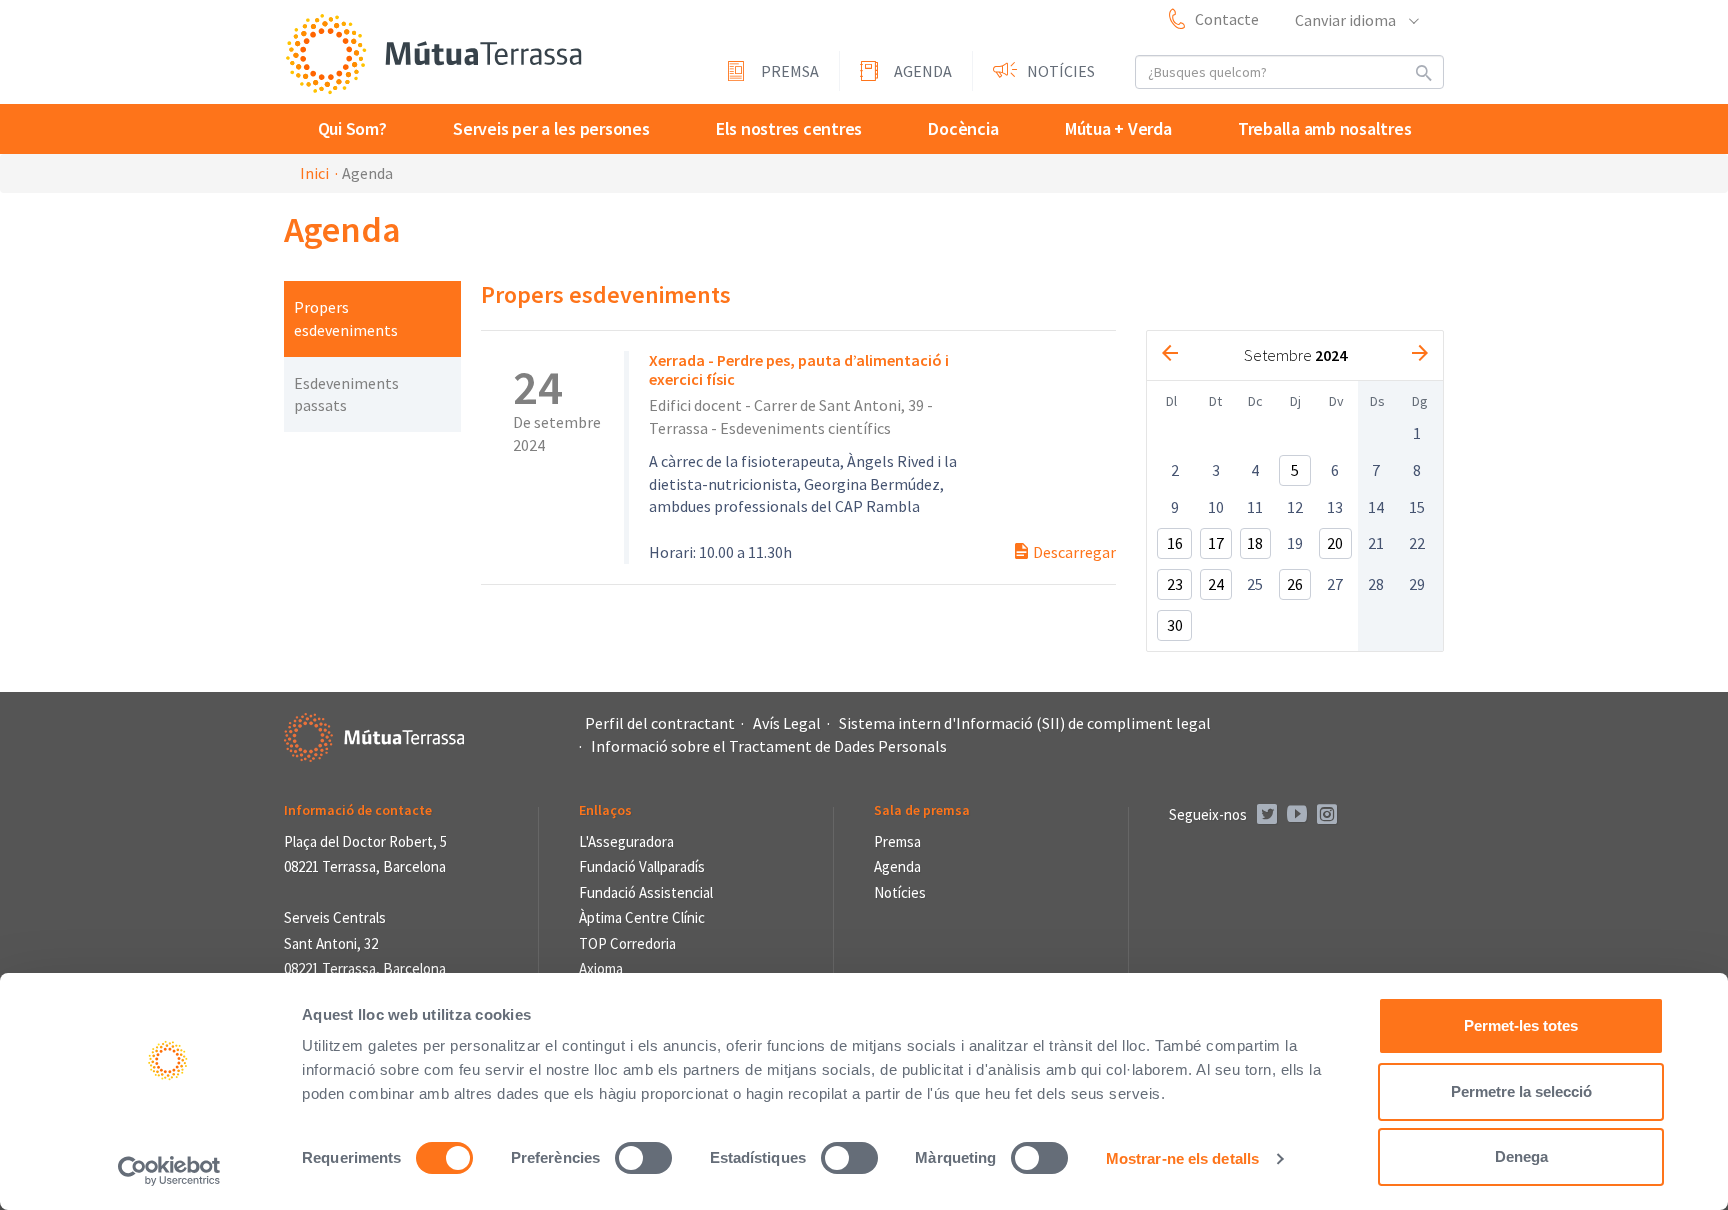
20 (1335, 543)
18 (1255, 543)
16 (1175, 543)
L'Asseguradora (626, 841)
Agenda (923, 71)
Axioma (601, 968)
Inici (314, 173)
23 (1175, 584)
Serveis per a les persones (551, 128)
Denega (1521, 1156)
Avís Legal (787, 723)
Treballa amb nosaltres (1325, 128)
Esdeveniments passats (346, 394)
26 (1295, 584)
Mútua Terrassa (434, 53)
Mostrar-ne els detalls (1182, 1158)
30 (1175, 625)
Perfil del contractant (660, 723)
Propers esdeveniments (346, 318)
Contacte (1227, 19)
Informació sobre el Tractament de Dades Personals (769, 746)
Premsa (790, 71)
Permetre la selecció (1521, 1091)
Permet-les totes (1521, 1025)
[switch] (643, 1158)
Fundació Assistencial (646, 892)
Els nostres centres (789, 128)
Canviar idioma (1347, 20)
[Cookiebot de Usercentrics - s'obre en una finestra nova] (169, 1171)
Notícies (1061, 71)
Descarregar (1073, 552)
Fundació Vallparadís (642, 866)
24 (1216, 584)
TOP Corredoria (627, 943)
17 (1216, 543)
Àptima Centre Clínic (642, 917)
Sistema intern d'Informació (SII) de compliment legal (1025, 723)
